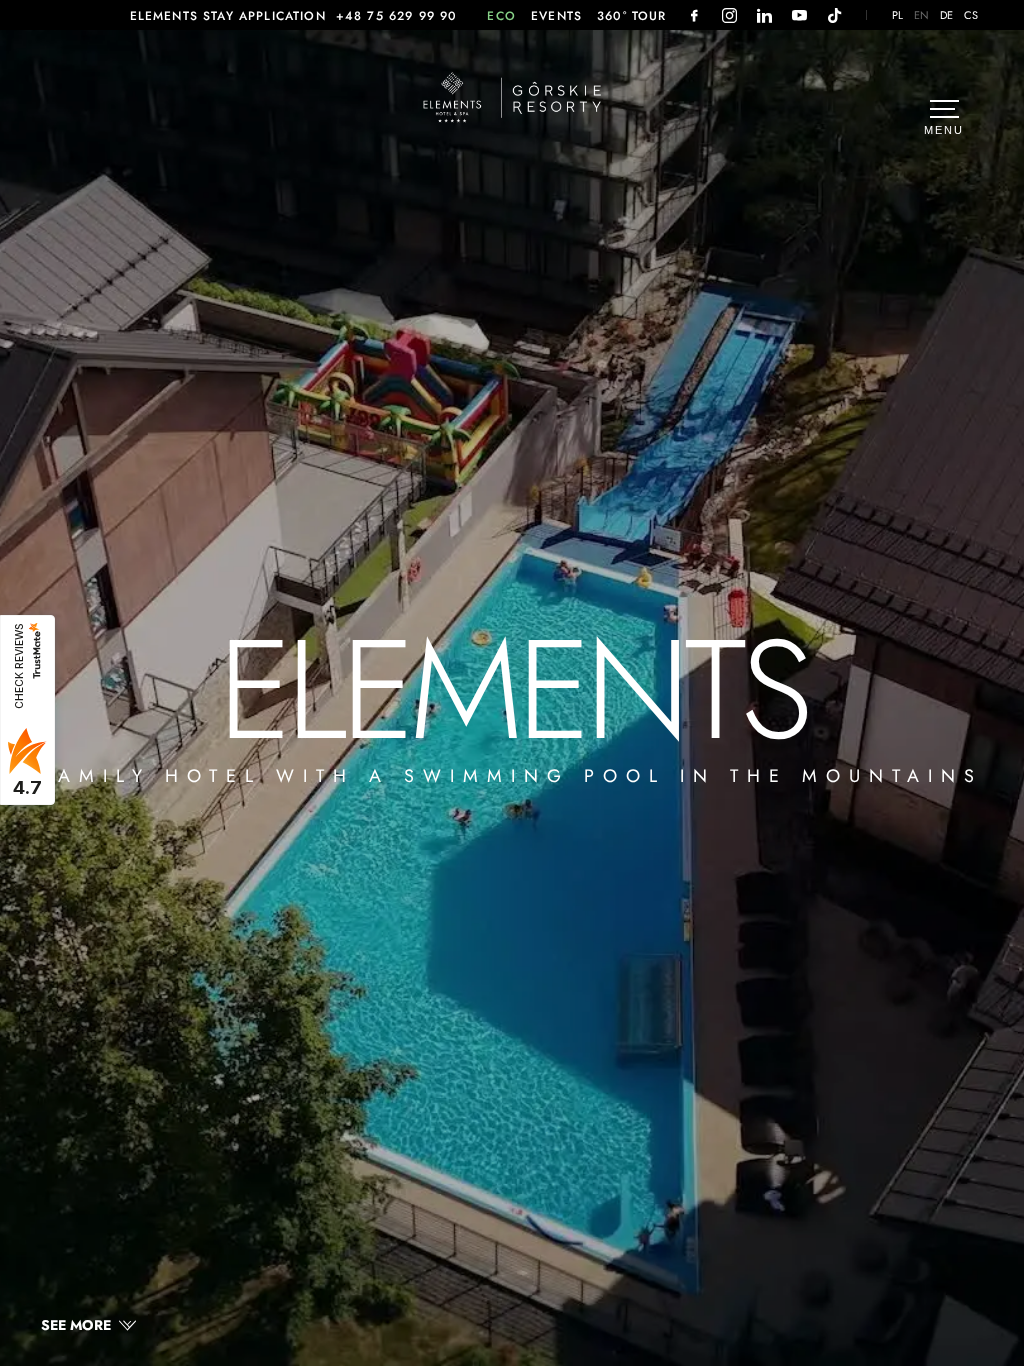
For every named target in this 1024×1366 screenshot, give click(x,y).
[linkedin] (764, 15)
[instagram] (729, 15)
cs (971, 15)
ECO (501, 16)
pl (898, 15)
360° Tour (632, 16)
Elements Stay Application (228, 16)
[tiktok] (834, 15)
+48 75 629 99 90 (397, 16)
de (947, 15)
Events (556, 16)
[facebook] (694, 15)
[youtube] (799, 15)
